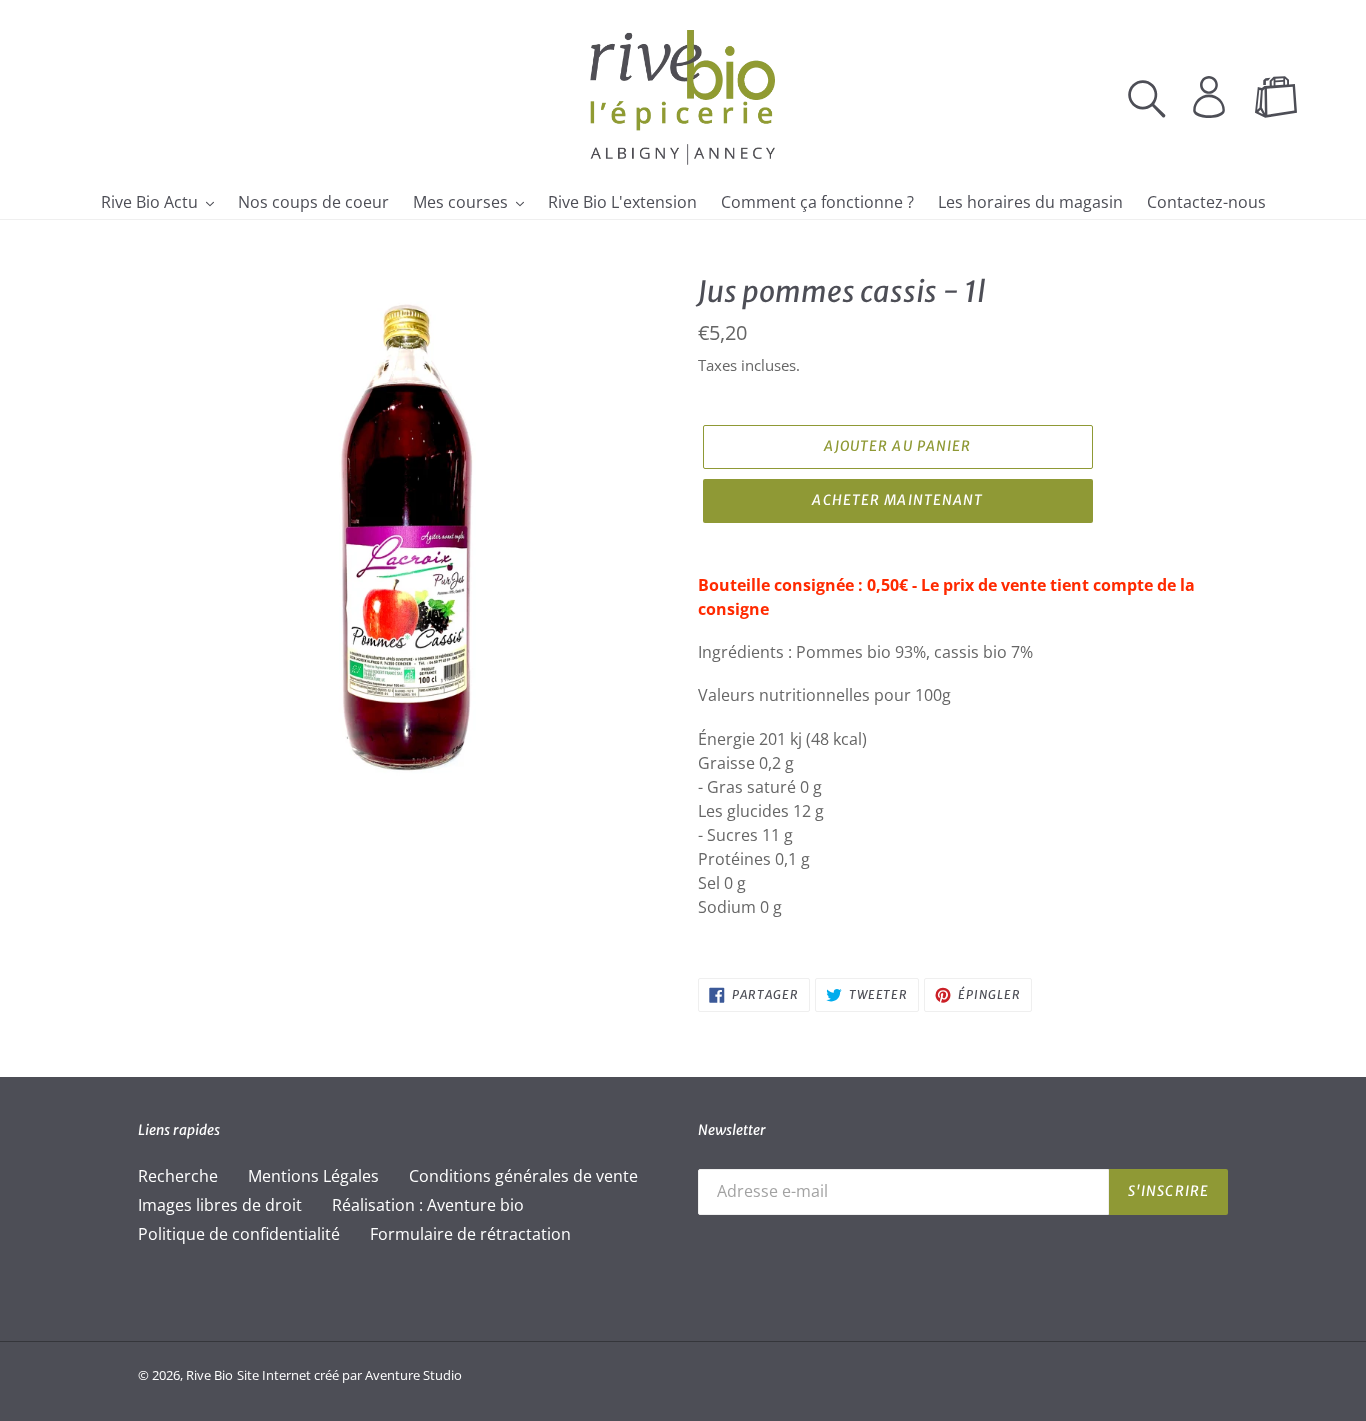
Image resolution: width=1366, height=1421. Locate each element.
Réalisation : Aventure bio (428, 1205)
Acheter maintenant (897, 500)
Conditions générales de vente (523, 1176)
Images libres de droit (220, 1205)
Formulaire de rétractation (470, 1234)
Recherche (178, 1176)
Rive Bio (209, 1375)
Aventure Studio (413, 1375)
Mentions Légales (313, 1176)
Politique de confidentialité (239, 1234)
